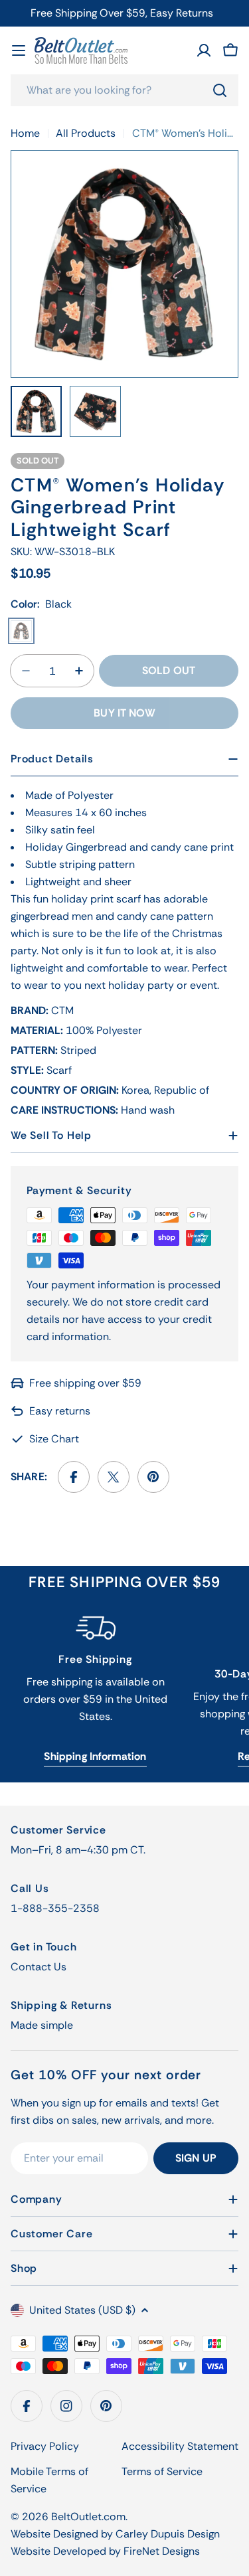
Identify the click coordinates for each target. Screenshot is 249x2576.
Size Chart (54, 1439)
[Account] (204, 50)
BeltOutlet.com (88, 2517)
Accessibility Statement (180, 2446)
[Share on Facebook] (74, 1477)
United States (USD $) (82, 2310)
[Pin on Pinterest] (153, 1477)
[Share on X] (114, 1477)
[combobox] (124, 90)
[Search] (220, 90)
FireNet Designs (162, 2551)
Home (25, 133)
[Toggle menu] (19, 50)
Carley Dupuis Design (168, 2534)
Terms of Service (162, 2471)
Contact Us (39, 1967)
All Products (86, 133)
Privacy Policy (45, 2446)
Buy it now (124, 713)
